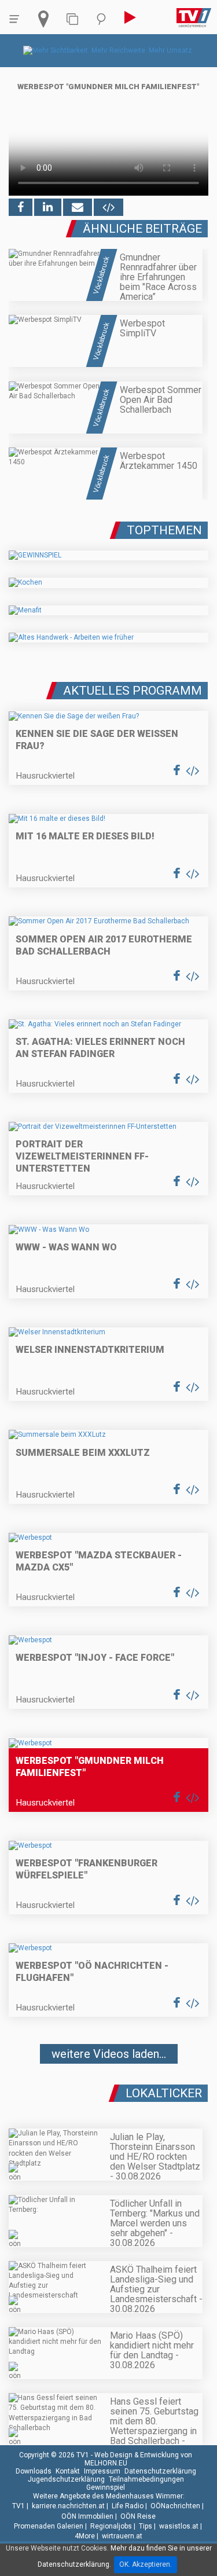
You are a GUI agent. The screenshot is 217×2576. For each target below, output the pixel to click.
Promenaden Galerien (49, 2526)
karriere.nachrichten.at (68, 2506)
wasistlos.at (179, 2526)
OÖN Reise (138, 2516)
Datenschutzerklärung (160, 2471)
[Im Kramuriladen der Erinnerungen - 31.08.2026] (108, 2089)
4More (85, 2536)
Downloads (34, 2471)
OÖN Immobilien (87, 2516)
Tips (146, 2526)
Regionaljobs (111, 2526)
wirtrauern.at (122, 2536)
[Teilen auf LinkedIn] (48, 207)
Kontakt (68, 2471)
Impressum (102, 2471)
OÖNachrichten (175, 2506)
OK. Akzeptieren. (146, 2564)
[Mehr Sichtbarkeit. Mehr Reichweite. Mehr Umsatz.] (108, 50)
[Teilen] (78, 207)
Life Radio (128, 2506)
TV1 (19, 2506)
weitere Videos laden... (109, 2054)
